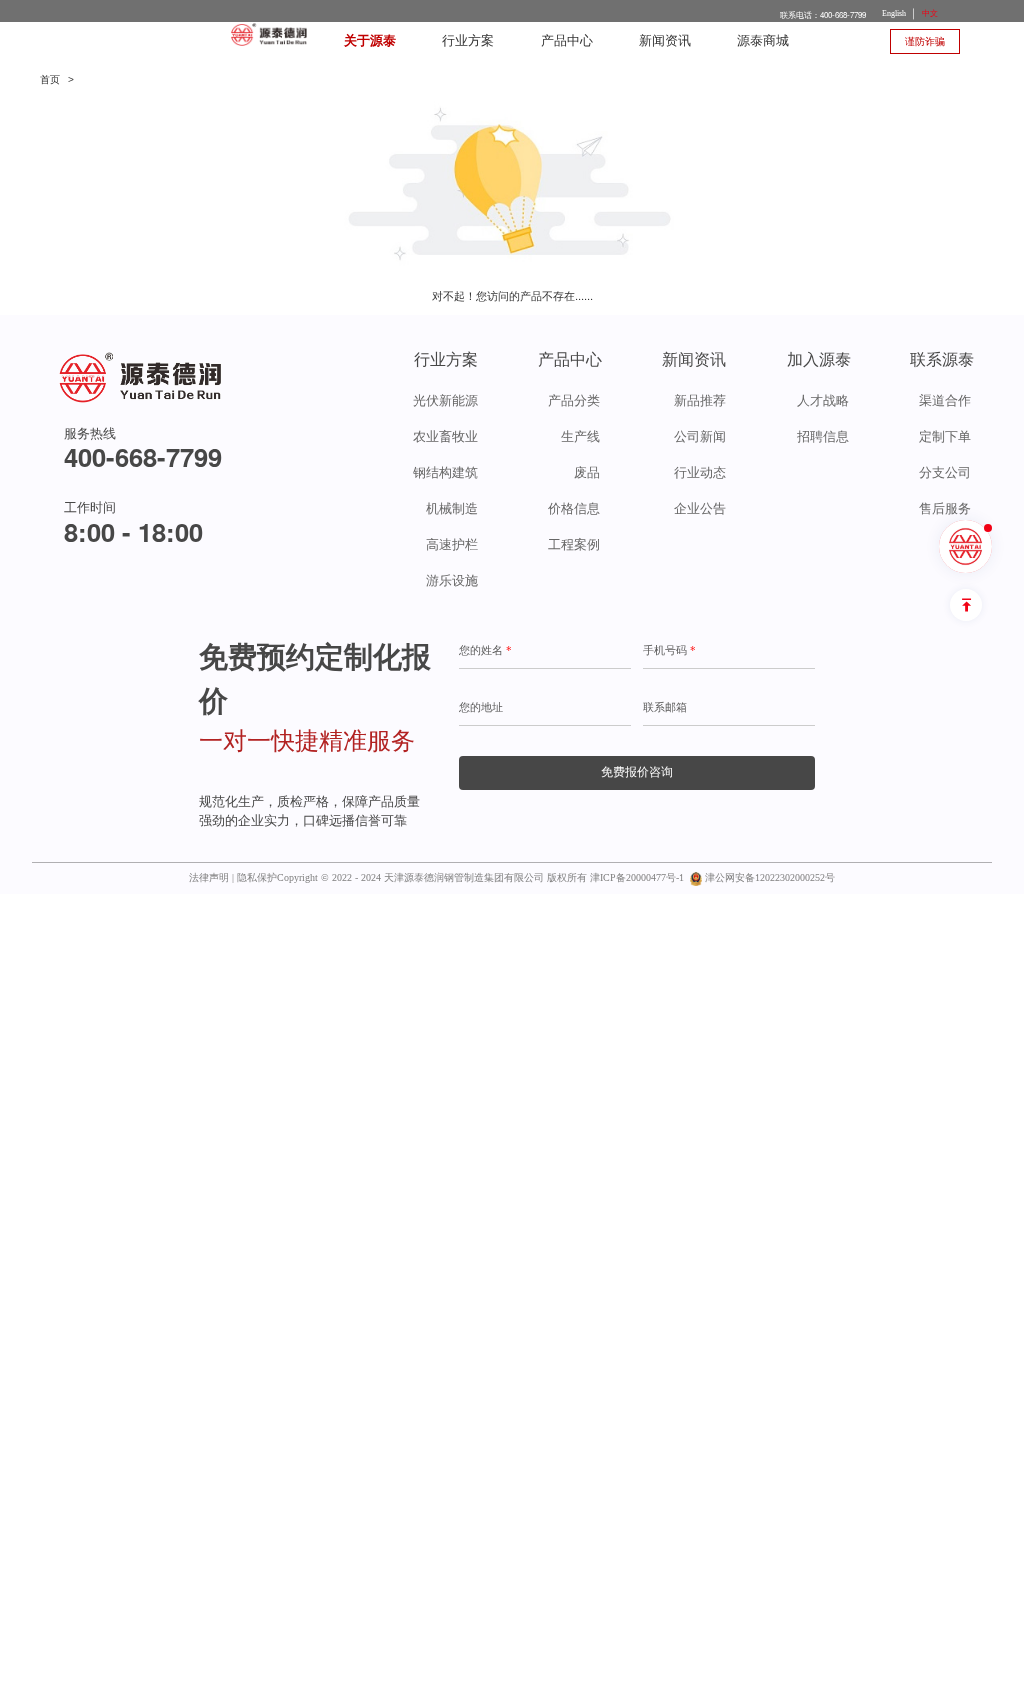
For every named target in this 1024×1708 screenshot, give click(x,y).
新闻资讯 (665, 41)
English (894, 13)
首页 (50, 79)
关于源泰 (370, 41)
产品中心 (567, 41)
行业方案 (468, 41)
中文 (930, 13)
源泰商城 (763, 41)
